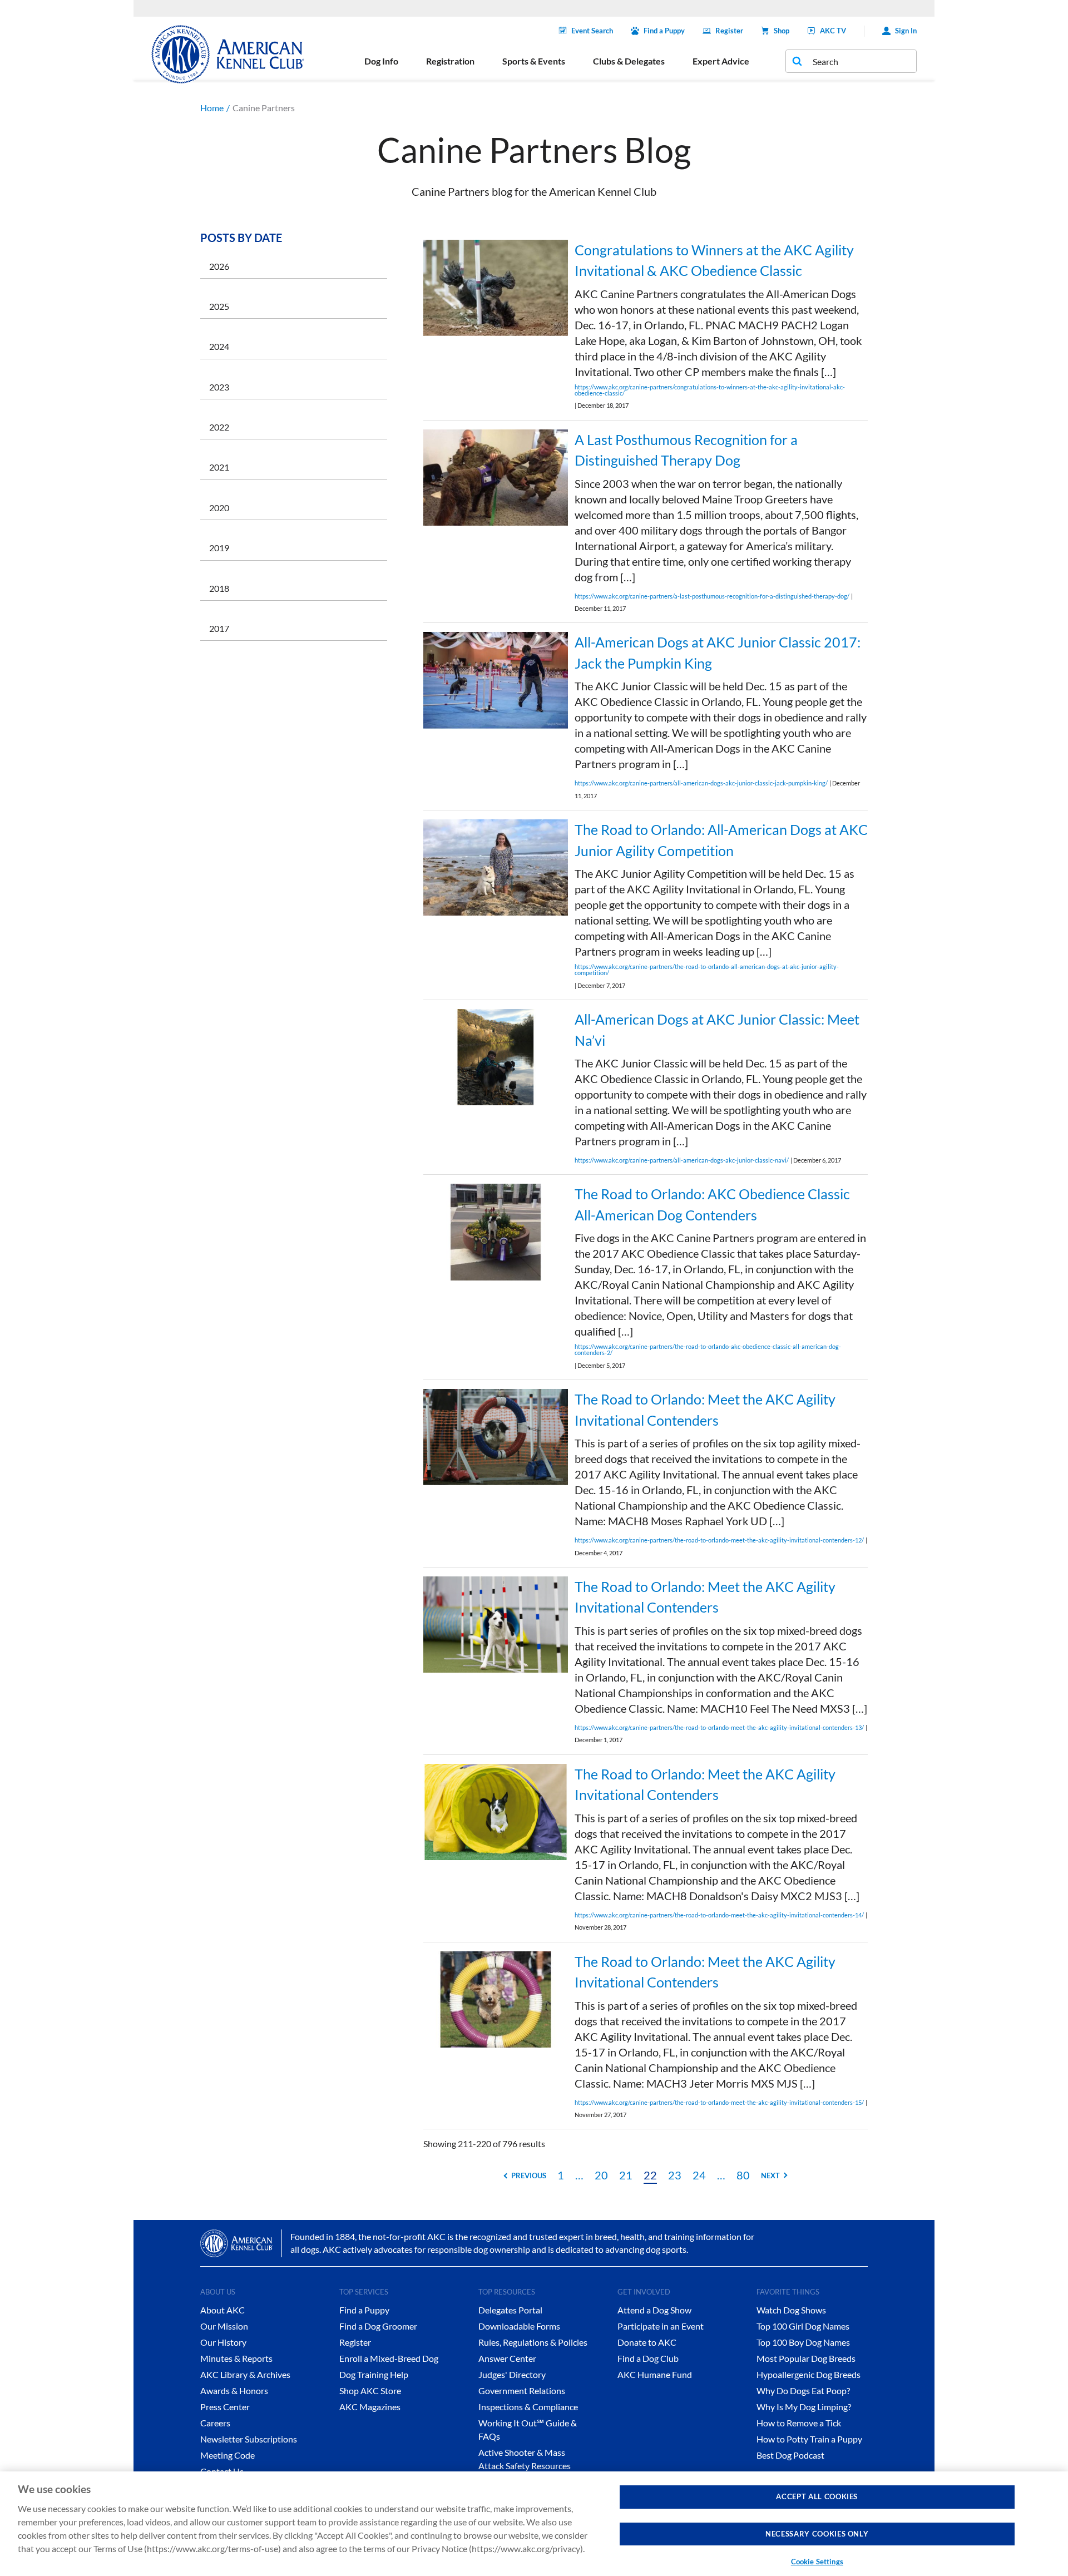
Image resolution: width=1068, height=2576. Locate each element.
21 (626, 2175)
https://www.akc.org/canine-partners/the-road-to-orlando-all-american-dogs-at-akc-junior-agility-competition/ (707, 970)
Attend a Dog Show (654, 2310)
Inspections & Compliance (528, 2407)
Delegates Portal (510, 2310)
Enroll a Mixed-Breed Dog (389, 2358)
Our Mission (224, 2326)
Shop (782, 31)
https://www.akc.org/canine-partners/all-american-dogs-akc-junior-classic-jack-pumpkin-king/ (701, 783)
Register (729, 31)
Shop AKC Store (370, 2390)
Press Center (225, 2407)
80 (743, 2175)
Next (770, 2175)
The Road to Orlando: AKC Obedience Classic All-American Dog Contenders (712, 1204)
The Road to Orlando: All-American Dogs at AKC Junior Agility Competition (721, 840)
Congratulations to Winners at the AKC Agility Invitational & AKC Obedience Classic (714, 260)
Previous (529, 2175)
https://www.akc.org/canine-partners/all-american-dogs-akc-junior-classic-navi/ (682, 1160)
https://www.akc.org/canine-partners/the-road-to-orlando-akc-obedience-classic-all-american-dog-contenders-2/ (708, 1349)
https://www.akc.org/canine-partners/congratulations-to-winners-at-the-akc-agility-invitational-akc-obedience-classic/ (710, 390)
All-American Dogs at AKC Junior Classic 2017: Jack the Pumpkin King (718, 652)
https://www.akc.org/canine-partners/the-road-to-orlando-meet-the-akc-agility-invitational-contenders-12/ (719, 1540)
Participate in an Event (661, 2326)
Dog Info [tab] (381, 61)
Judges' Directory (512, 2374)
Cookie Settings (817, 2562)
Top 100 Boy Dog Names (803, 2342)
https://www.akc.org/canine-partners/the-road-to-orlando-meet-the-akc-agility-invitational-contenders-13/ (719, 1727)
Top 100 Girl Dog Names (803, 2326)
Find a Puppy (664, 31)
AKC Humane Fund (655, 2374)
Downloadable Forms (519, 2326)
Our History (223, 2342)
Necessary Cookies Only (817, 2534)
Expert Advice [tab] (721, 61)
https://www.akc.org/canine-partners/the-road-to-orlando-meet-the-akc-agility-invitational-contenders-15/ (719, 2102)
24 (699, 2175)
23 (675, 2175)
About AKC (222, 2310)
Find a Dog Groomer (378, 2326)
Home (212, 108)
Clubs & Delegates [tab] (629, 61)
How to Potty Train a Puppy (809, 2439)
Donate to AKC (647, 2342)
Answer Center (507, 2358)
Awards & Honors (234, 2390)
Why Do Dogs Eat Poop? (803, 2390)
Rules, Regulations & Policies (533, 2342)
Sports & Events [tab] (534, 61)
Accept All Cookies (817, 2496)
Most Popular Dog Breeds (806, 2358)
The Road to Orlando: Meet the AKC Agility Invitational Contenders (705, 1410)
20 (601, 2175)
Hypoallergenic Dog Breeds (809, 2374)
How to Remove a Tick (799, 2423)
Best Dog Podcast (790, 2455)
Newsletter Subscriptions (249, 2439)
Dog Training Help (374, 2374)
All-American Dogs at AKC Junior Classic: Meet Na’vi (717, 1030)
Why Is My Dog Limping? (804, 2407)
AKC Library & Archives (245, 2374)
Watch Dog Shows (791, 2310)
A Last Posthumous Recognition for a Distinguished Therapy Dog (686, 450)
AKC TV (833, 31)
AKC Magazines (370, 2407)
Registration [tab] (450, 61)
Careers (215, 2423)
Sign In (906, 31)
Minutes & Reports (236, 2358)
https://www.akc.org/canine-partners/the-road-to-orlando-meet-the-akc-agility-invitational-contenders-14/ (719, 1915)
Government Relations (522, 2390)
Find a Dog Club (648, 2358)
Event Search (592, 31)
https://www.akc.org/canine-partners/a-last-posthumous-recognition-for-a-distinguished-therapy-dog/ (712, 596)
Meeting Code (228, 2455)
